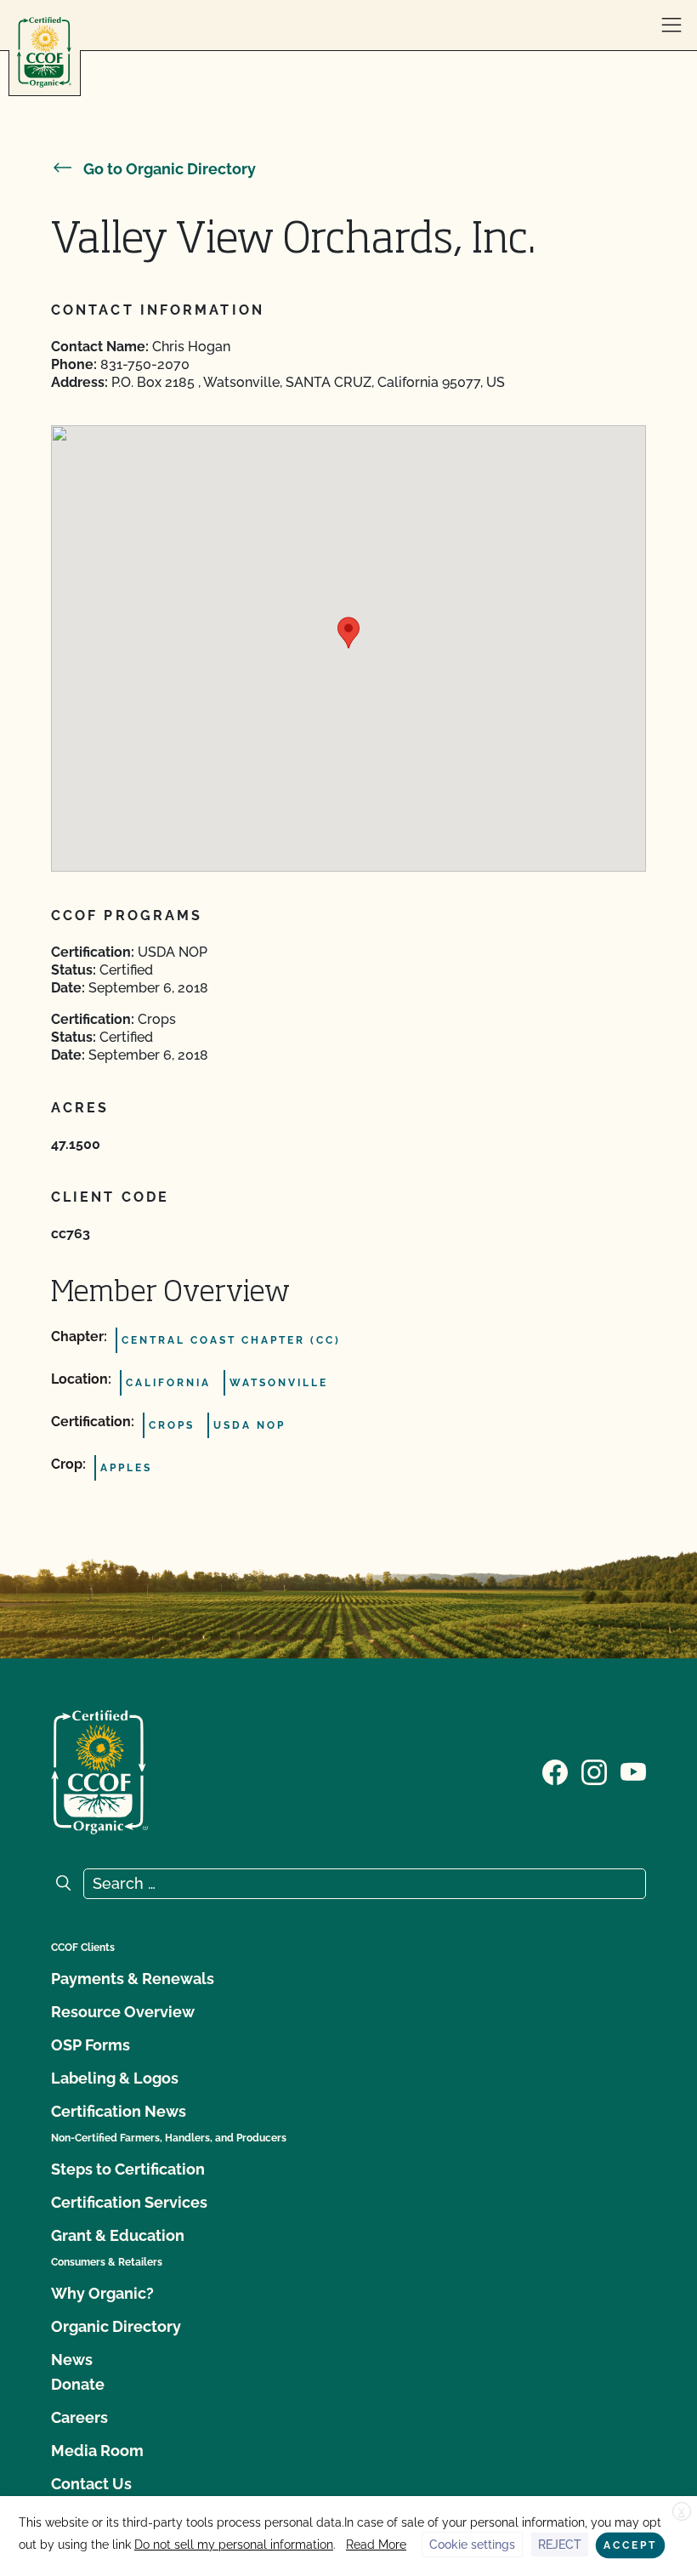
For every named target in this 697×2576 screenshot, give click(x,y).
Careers (79, 2417)
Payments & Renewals (133, 1979)
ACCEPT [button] (630, 2545)
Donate (78, 2384)
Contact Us (91, 2484)
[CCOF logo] (44, 52)
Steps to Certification (128, 2169)
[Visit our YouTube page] (633, 1771)
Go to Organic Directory (170, 169)
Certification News (119, 2111)
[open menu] (671, 26)
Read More (376, 2545)
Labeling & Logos (115, 2078)
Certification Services (129, 2202)
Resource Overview (123, 2012)
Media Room (97, 2451)
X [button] (682, 2512)
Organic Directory (116, 2326)
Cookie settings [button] (472, 2545)
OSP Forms (91, 2045)
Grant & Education (118, 2235)
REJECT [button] (560, 2545)
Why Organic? (102, 2293)
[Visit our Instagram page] (594, 1771)
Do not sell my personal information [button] (234, 2545)
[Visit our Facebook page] (555, 1771)
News (72, 2360)
